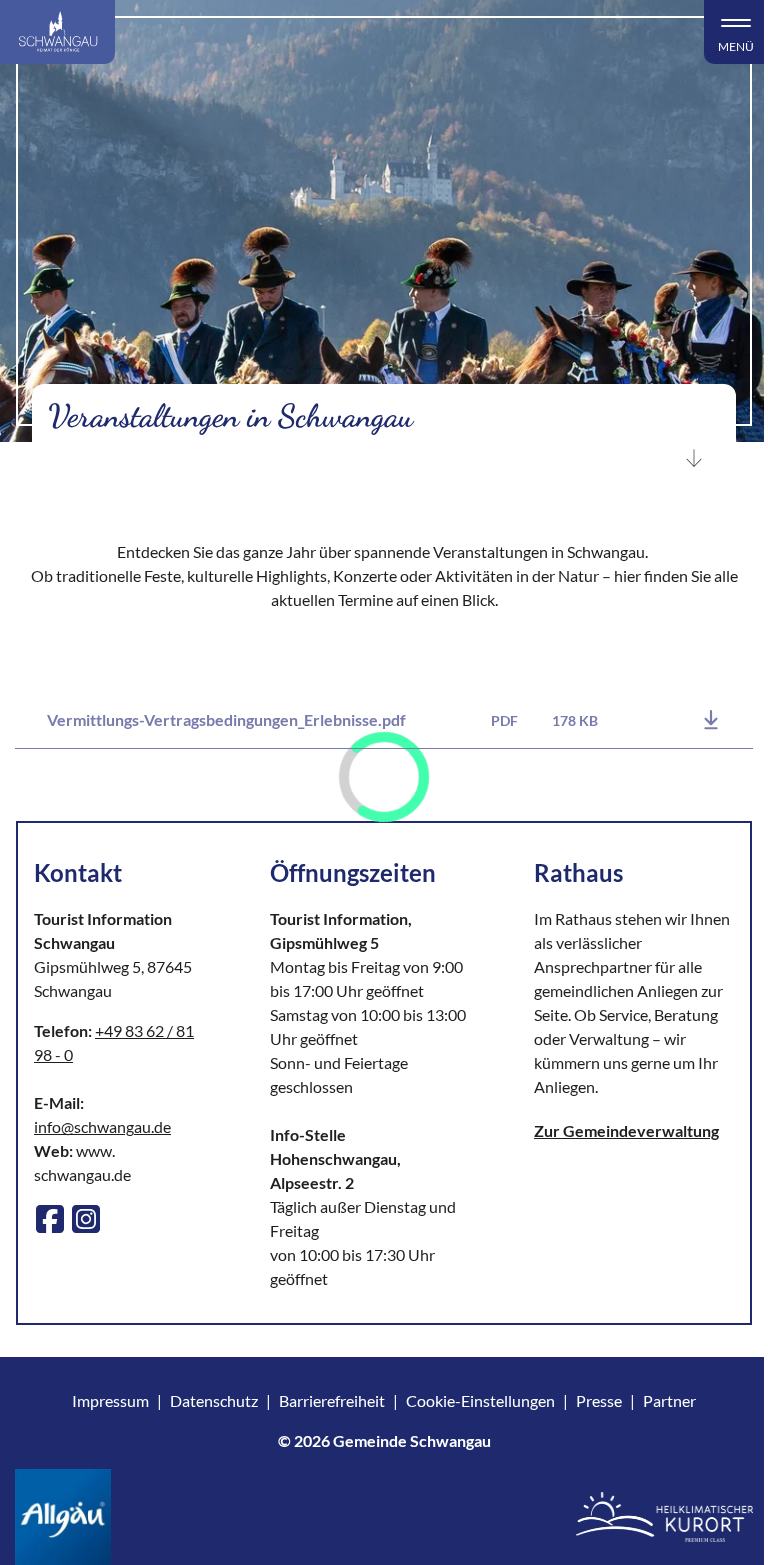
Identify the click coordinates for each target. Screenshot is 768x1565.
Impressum (110, 1400)
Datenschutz (214, 1400)
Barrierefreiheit (332, 1400)
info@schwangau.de (102, 1126)
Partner (669, 1400)
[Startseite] (57, 32)
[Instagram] (86, 1219)
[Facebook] (50, 1219)
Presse (599, 1400)
